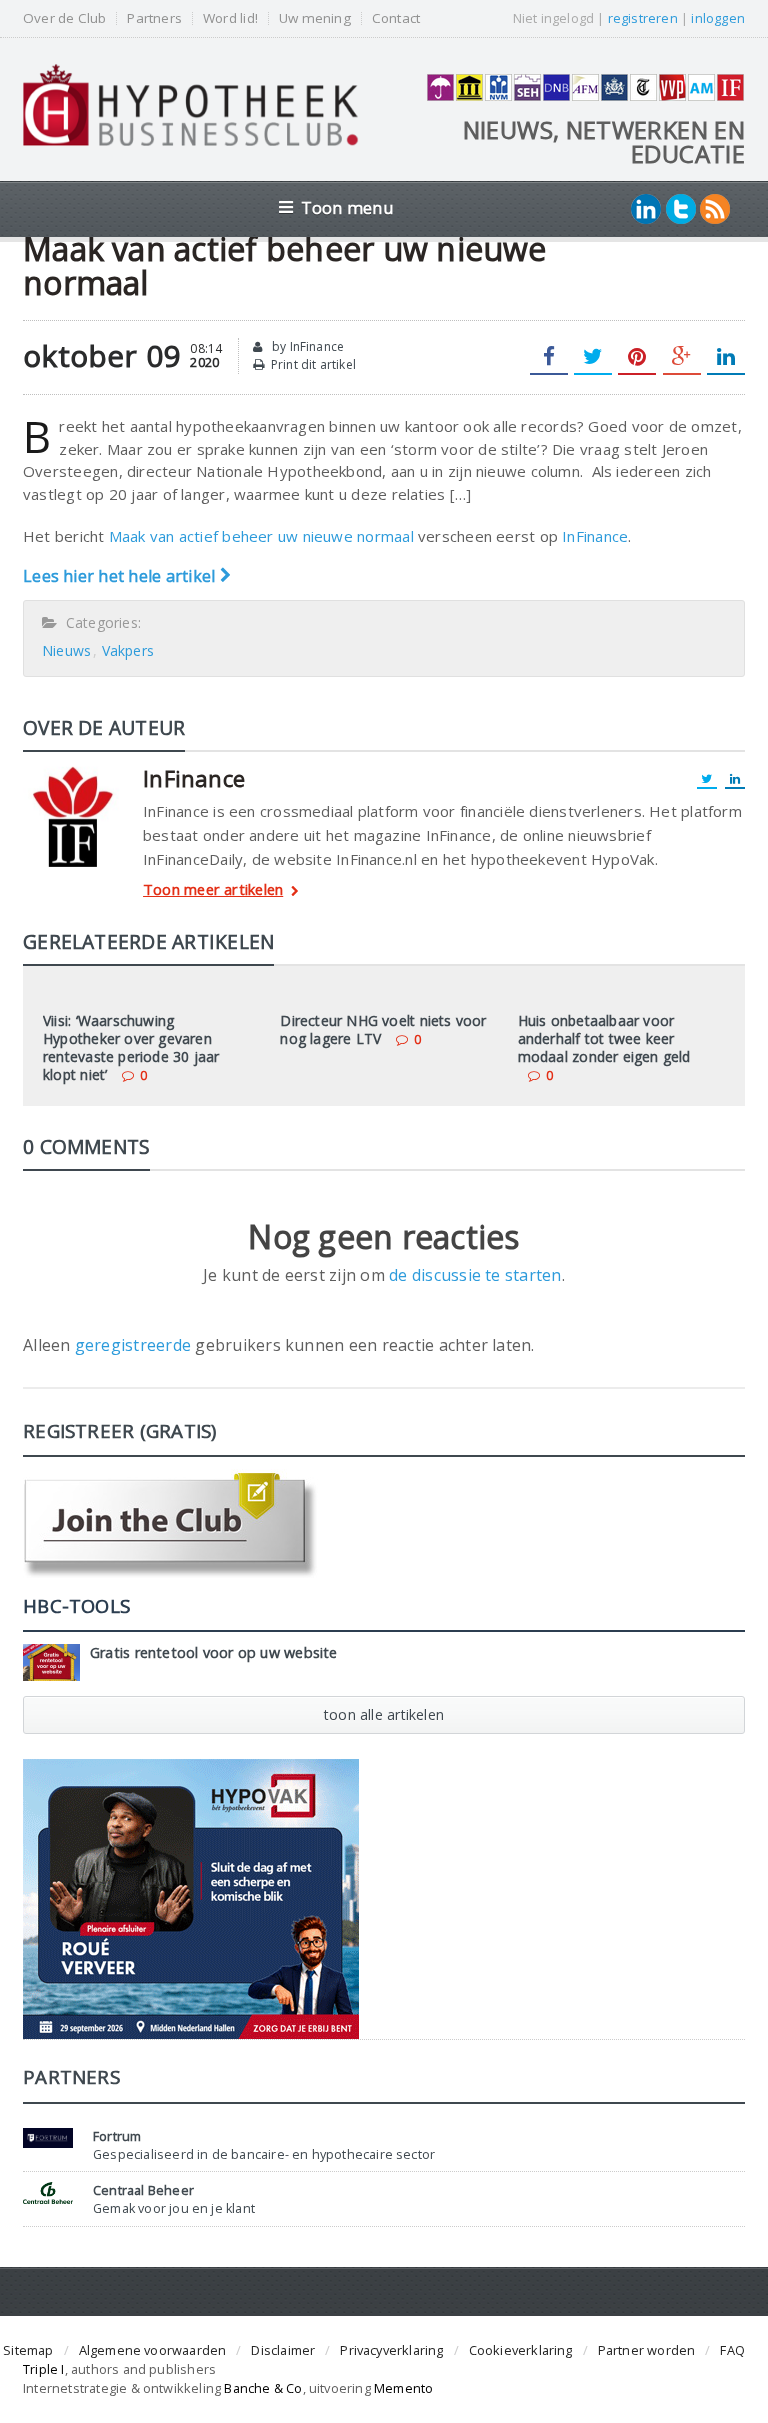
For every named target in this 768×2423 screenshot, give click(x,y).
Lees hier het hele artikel (121, 576)
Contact (396, 18)
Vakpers (128, 650)
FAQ (732, 2350)
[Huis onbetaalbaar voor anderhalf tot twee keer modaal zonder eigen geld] (621, 993)
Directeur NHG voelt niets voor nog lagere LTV (383, 1029)
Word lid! (230, 18)
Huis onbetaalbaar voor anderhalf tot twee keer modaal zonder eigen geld (604, 1038)
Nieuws (66, 650)
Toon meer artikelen (213, 890)
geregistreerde (135, 1345)
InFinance (595, 536)
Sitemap (28, 2350)
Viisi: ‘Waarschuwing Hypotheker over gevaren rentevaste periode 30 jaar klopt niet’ (131, 1048)
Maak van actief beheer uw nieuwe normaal (261, 536)
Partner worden (647, 2350)
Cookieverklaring (521, 2350)
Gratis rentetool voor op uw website (214, 1652)
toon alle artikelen (384, 1714)
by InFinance (306, 346)
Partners (154, 18)
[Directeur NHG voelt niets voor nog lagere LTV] (384, 993)
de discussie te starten (475, 1275)
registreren (643, 18)
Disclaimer (283, 2350)
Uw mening (315, 18)
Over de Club (64, 18)
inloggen (718, 18)
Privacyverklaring (391, 2350)
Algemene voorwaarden (153, 2350)
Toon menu (347, 207)
